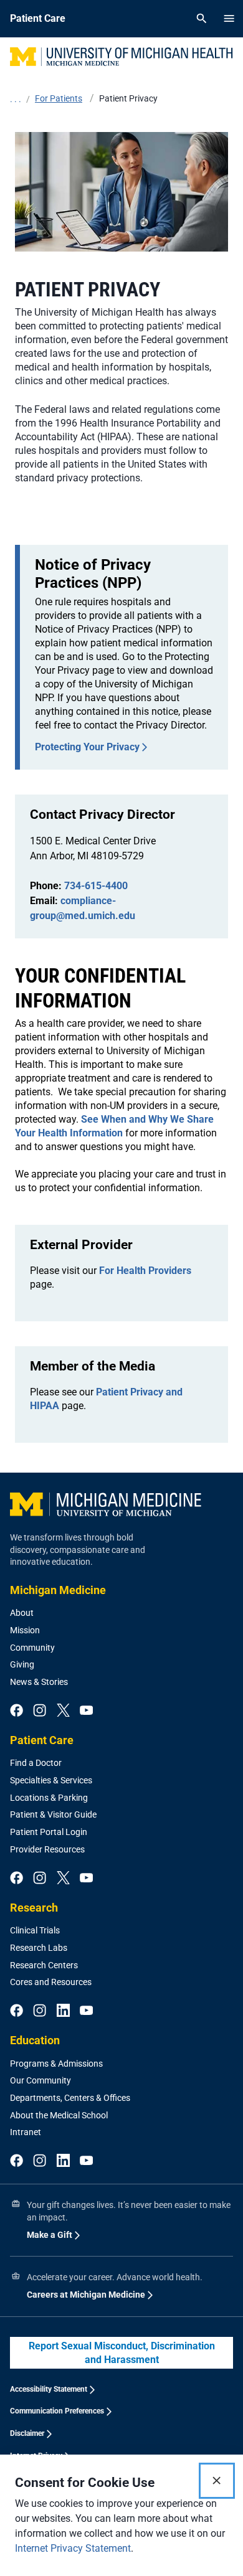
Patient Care (42, 1740)
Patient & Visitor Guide (53, 1814)
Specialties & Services (51, 1780)
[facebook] (17, 1711)
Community (32, 1648)
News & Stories (39, 1682)
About (22, 1613)
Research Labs (39, 1948)
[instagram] (40, 1711)
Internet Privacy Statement (73, 2548)
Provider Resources (47, 1849)
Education (35, 2040)
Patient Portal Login (49, 1832)
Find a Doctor (36, 1763)
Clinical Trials (35, 1930)
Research (34, 1908)
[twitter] (63, 1711)
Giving (22, 1664)
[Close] (217, 2481)
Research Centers (44, 1965)
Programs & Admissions (56, 2064)
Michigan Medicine (58, 1590)
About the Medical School (59, 2115)
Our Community (40, 2080)
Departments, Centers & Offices (70, 2098)
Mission (25, 1630)
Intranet (26, 2132)
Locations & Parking (49, 1798)
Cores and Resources (51, 1982)
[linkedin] (63, 2011)
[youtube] (86, 1711)
